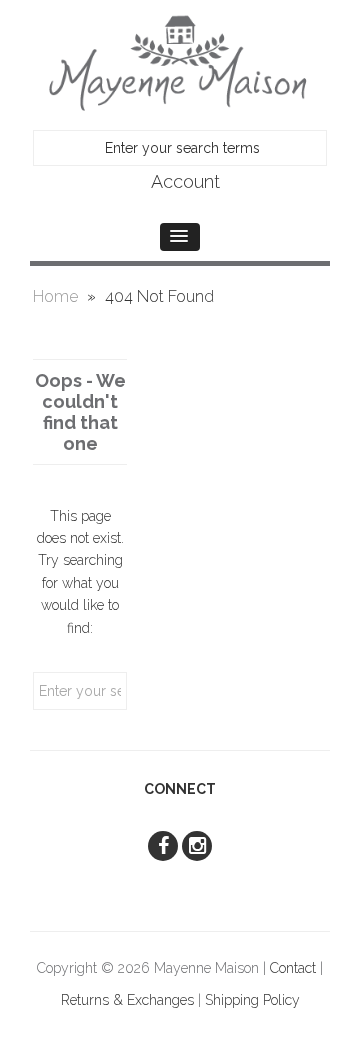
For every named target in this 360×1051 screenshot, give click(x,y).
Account (185, 181)
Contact (293, 968)
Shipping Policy (252, 1000)
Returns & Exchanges (127, 1000)
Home (55, 296)
